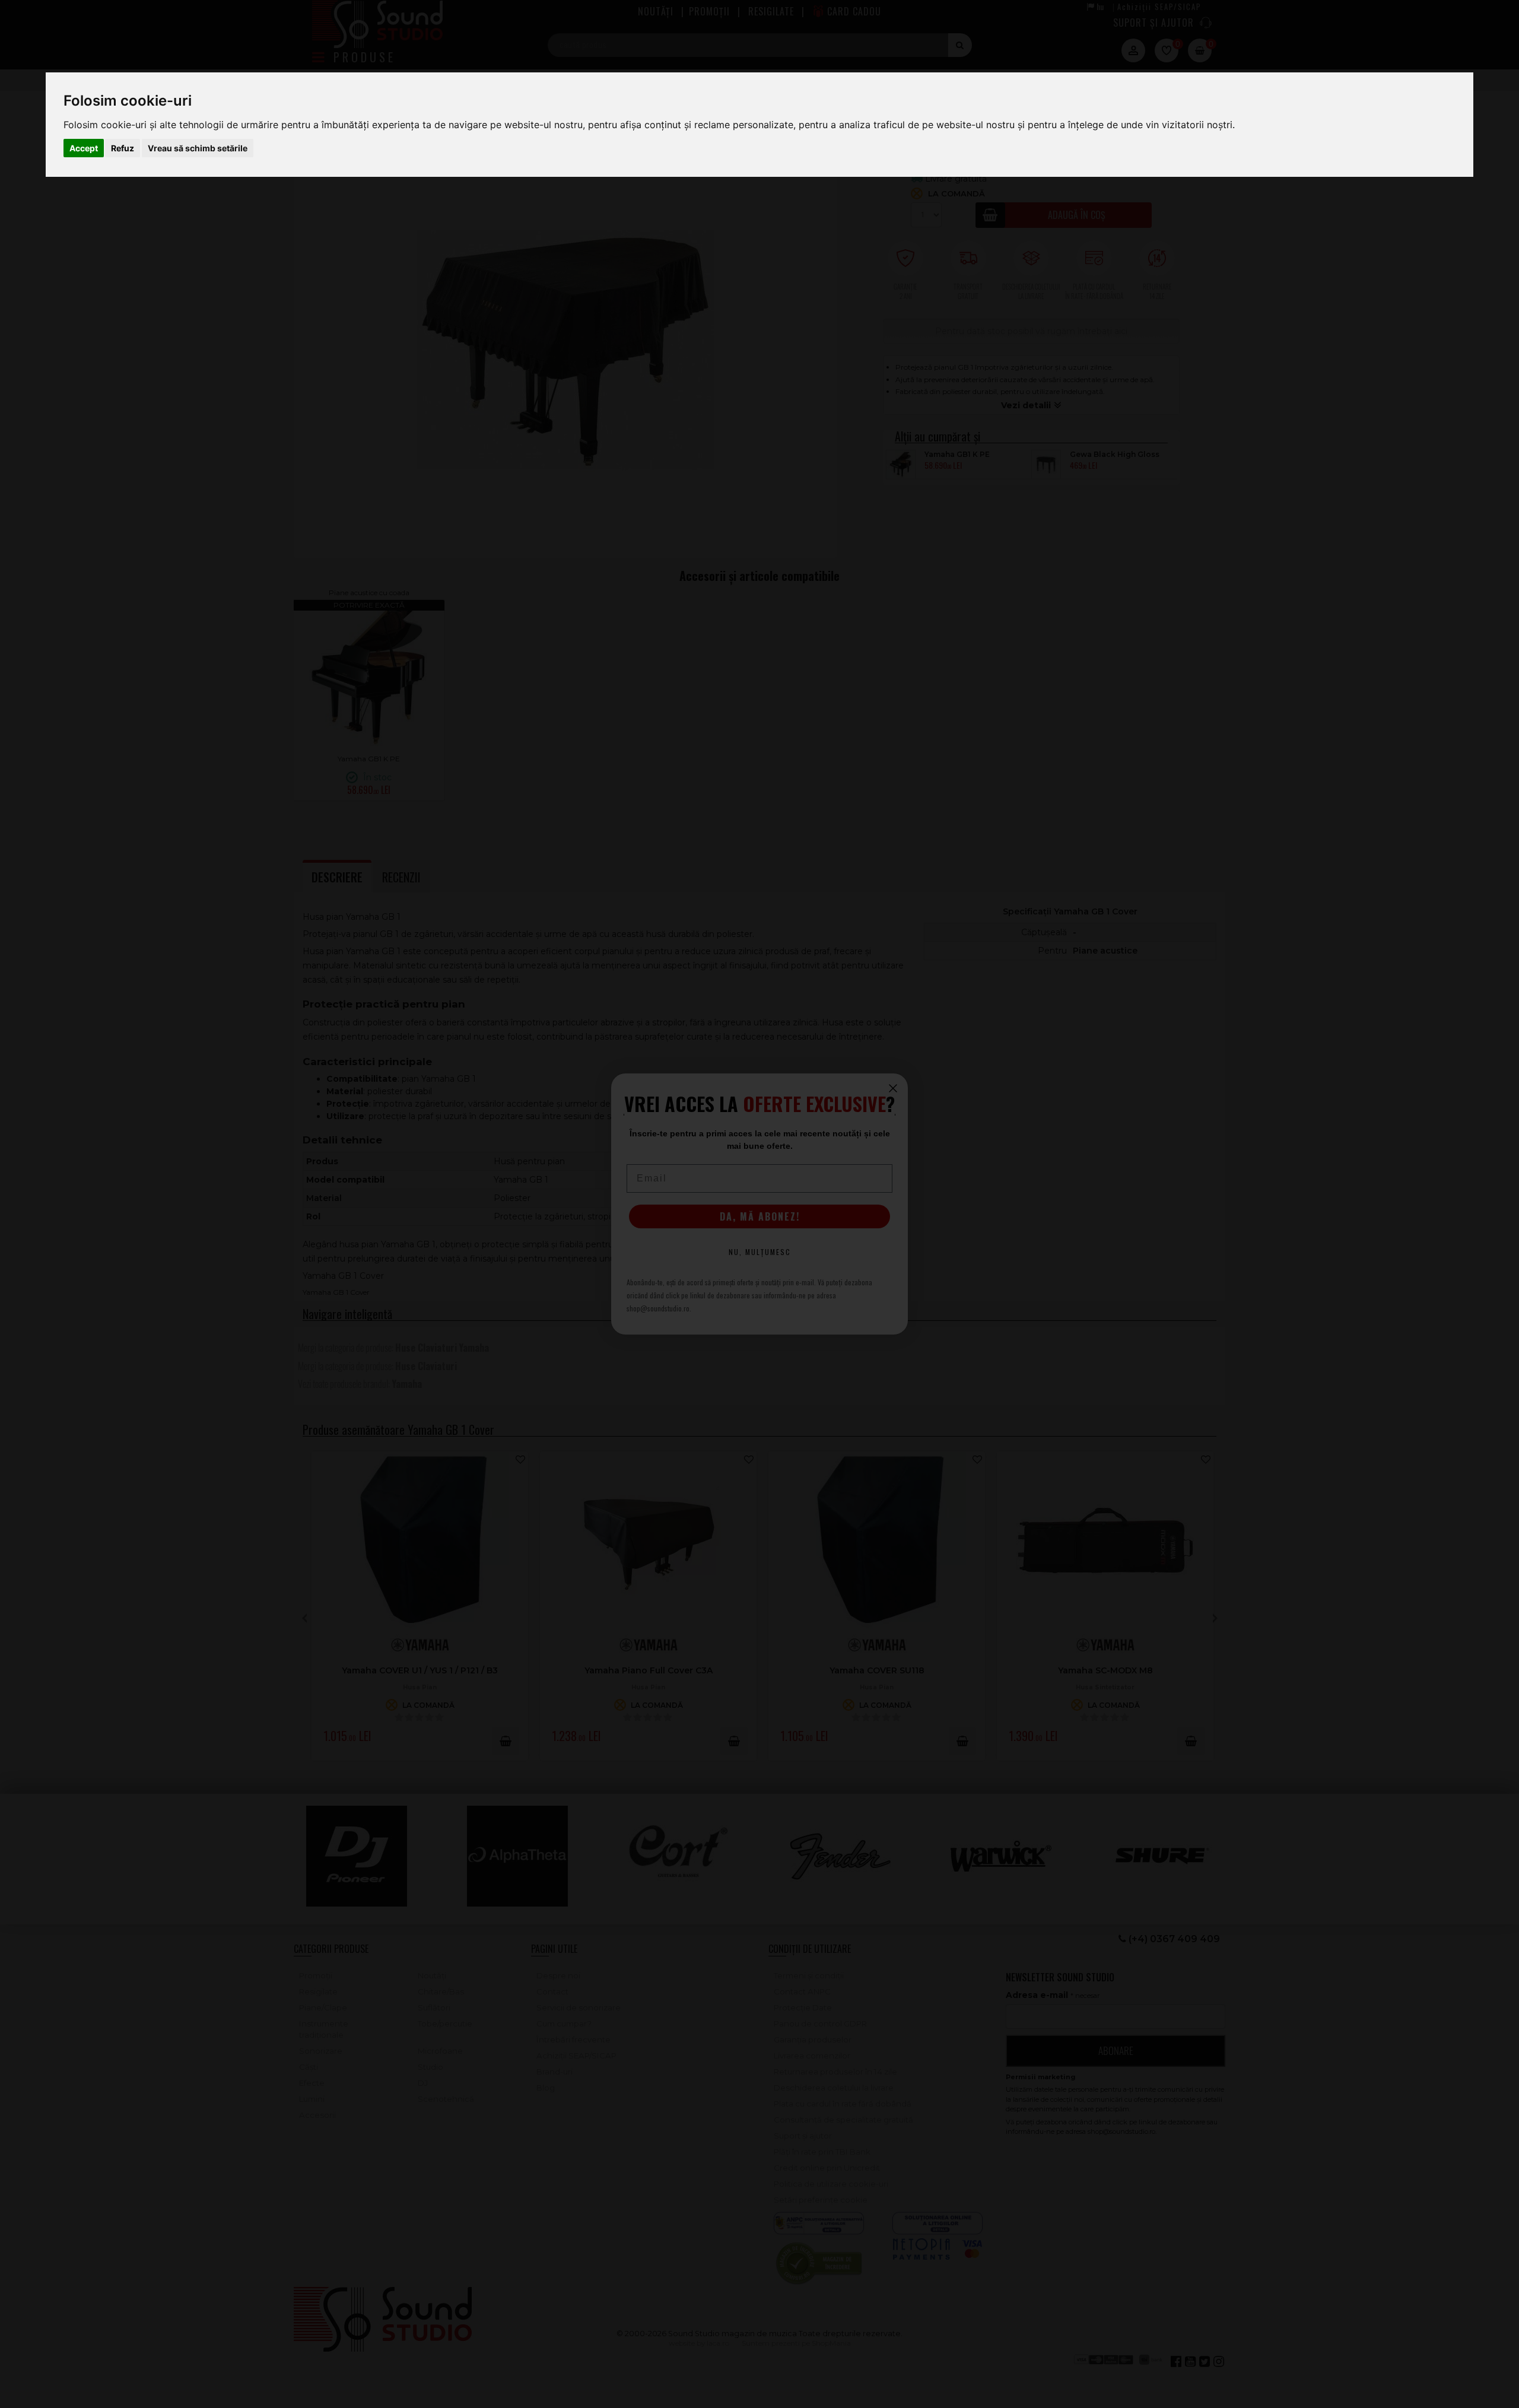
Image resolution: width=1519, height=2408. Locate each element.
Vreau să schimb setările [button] (198, 148)
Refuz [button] (123, 148)
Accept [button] (84, 148)
